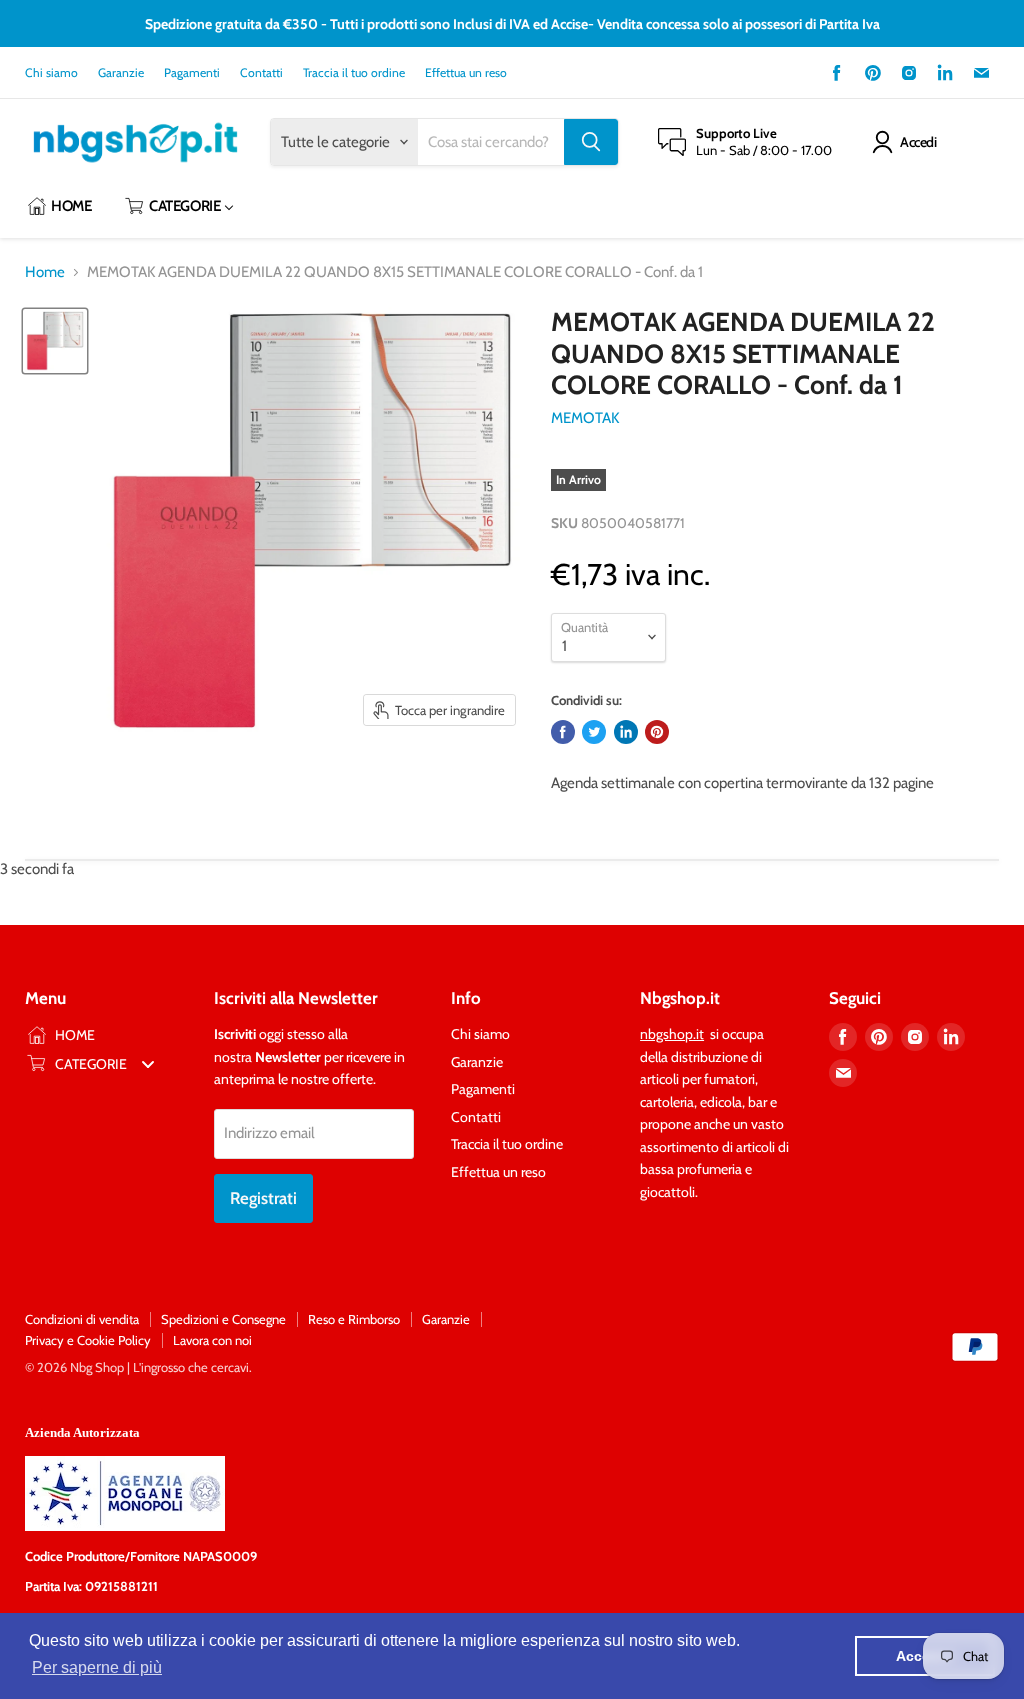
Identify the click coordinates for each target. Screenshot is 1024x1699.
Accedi (918, 142)
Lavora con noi (212, 1340)
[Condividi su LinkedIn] (626, 732)
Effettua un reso (466, 73)
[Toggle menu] (148, 1063)
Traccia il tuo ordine (354, 73)
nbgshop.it (672, 1034)
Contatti (261, 73)
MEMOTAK (585, 418)
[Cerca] (591, 142)
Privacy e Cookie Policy (88, 1340)
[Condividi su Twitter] (594, 732)
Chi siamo (51, 73)
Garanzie (121, 73)
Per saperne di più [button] (97, 1667)
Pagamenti (192, 73)
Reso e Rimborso (354, 1319)
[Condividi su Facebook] (563, 732)
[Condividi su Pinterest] (657, 732)
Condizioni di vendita (82, 1319)
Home (45, 272)
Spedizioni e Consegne (223, 1319)
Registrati (263, 1198)
